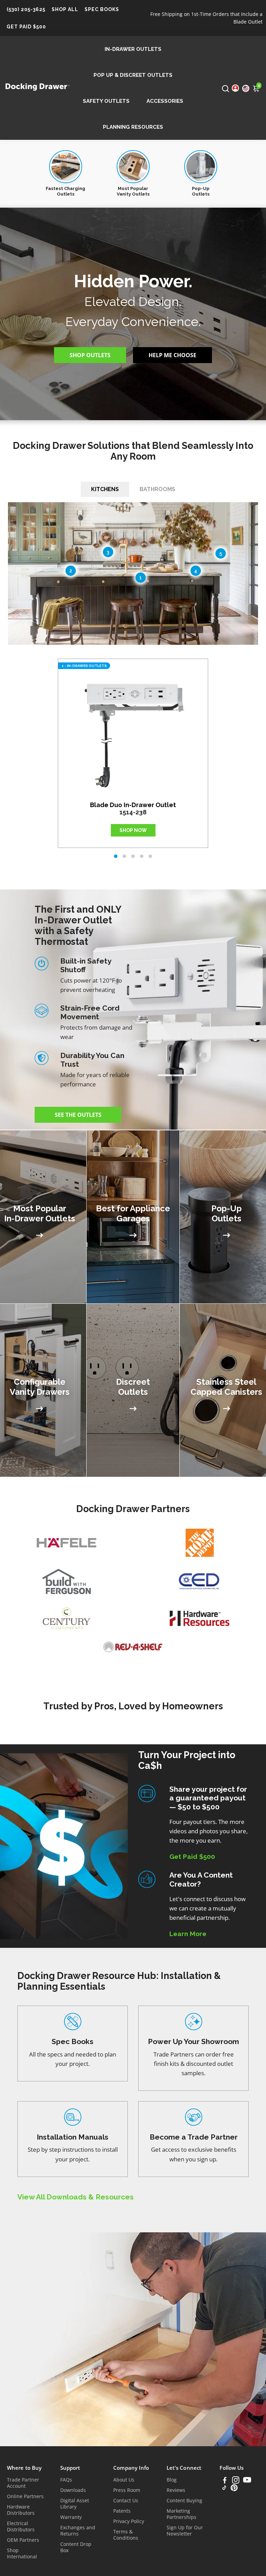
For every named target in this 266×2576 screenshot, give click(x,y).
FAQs (66, 2480)
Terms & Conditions (126, 2535)
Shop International (22, 2554)
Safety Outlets (106, 101)
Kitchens (105, 489)
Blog (172, 2480)
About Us (124, 2480)
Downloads (73, 2490)
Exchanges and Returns (78, 2531)
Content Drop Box (76, 2547)
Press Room (127, 2490)
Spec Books (102, 9)
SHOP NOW (133, 830)
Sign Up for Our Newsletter (185, 2531)
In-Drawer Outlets (133, 49)
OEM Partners (23, 2540)
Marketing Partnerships (181, 2514)
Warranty (71, 2517)
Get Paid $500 (26, 27)
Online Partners (25, 2496)
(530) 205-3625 (26, 9)
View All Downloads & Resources (76, 2197)
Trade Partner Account (23, 2483)
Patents (122, 2511)
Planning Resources (133, 127)
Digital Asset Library (75, 2504)
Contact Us (126, 2501)
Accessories (165, 101)
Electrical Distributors (21, 2527)
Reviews (176, 2490)
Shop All (65, 9)
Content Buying (184, 2501)
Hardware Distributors (21, 2510)
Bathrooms (157, 489)
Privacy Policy (129, 2521)
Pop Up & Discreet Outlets (133, 75)
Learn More (188, 1934)
